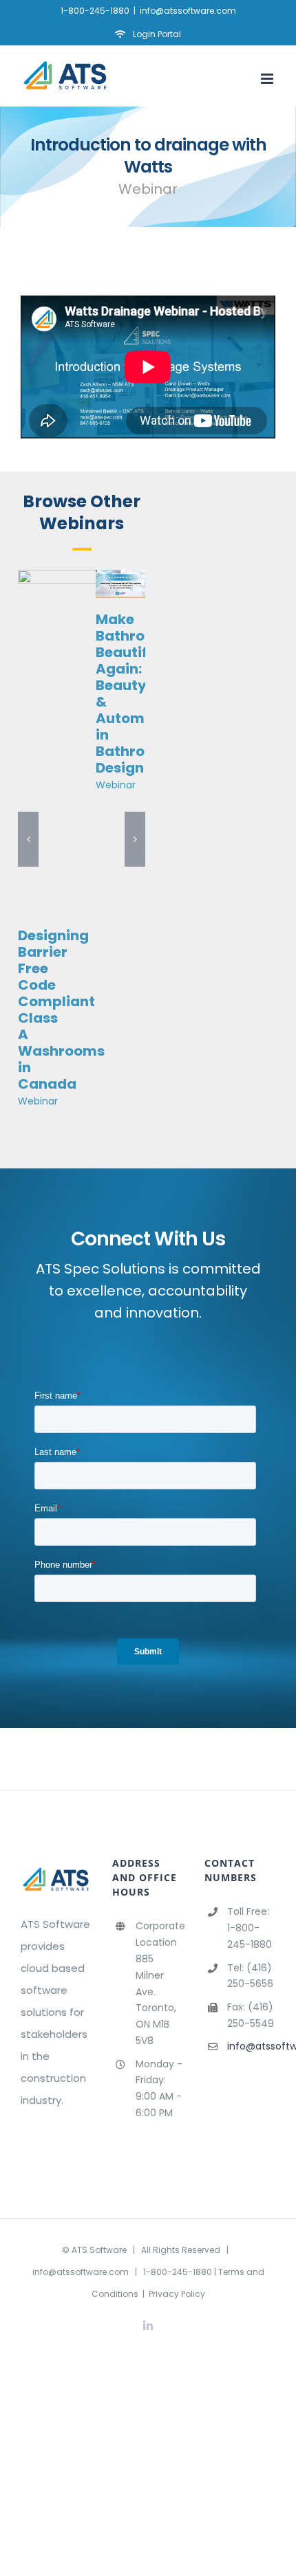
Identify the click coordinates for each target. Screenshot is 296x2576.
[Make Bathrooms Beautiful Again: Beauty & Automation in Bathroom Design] (121, 578)
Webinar (38, 1101)
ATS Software (99, 2250)
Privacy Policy (177, 2294)
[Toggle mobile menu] (268, 79)
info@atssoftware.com (188, 11)
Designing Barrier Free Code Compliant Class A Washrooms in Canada (61, 1010)
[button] (28, 839)
